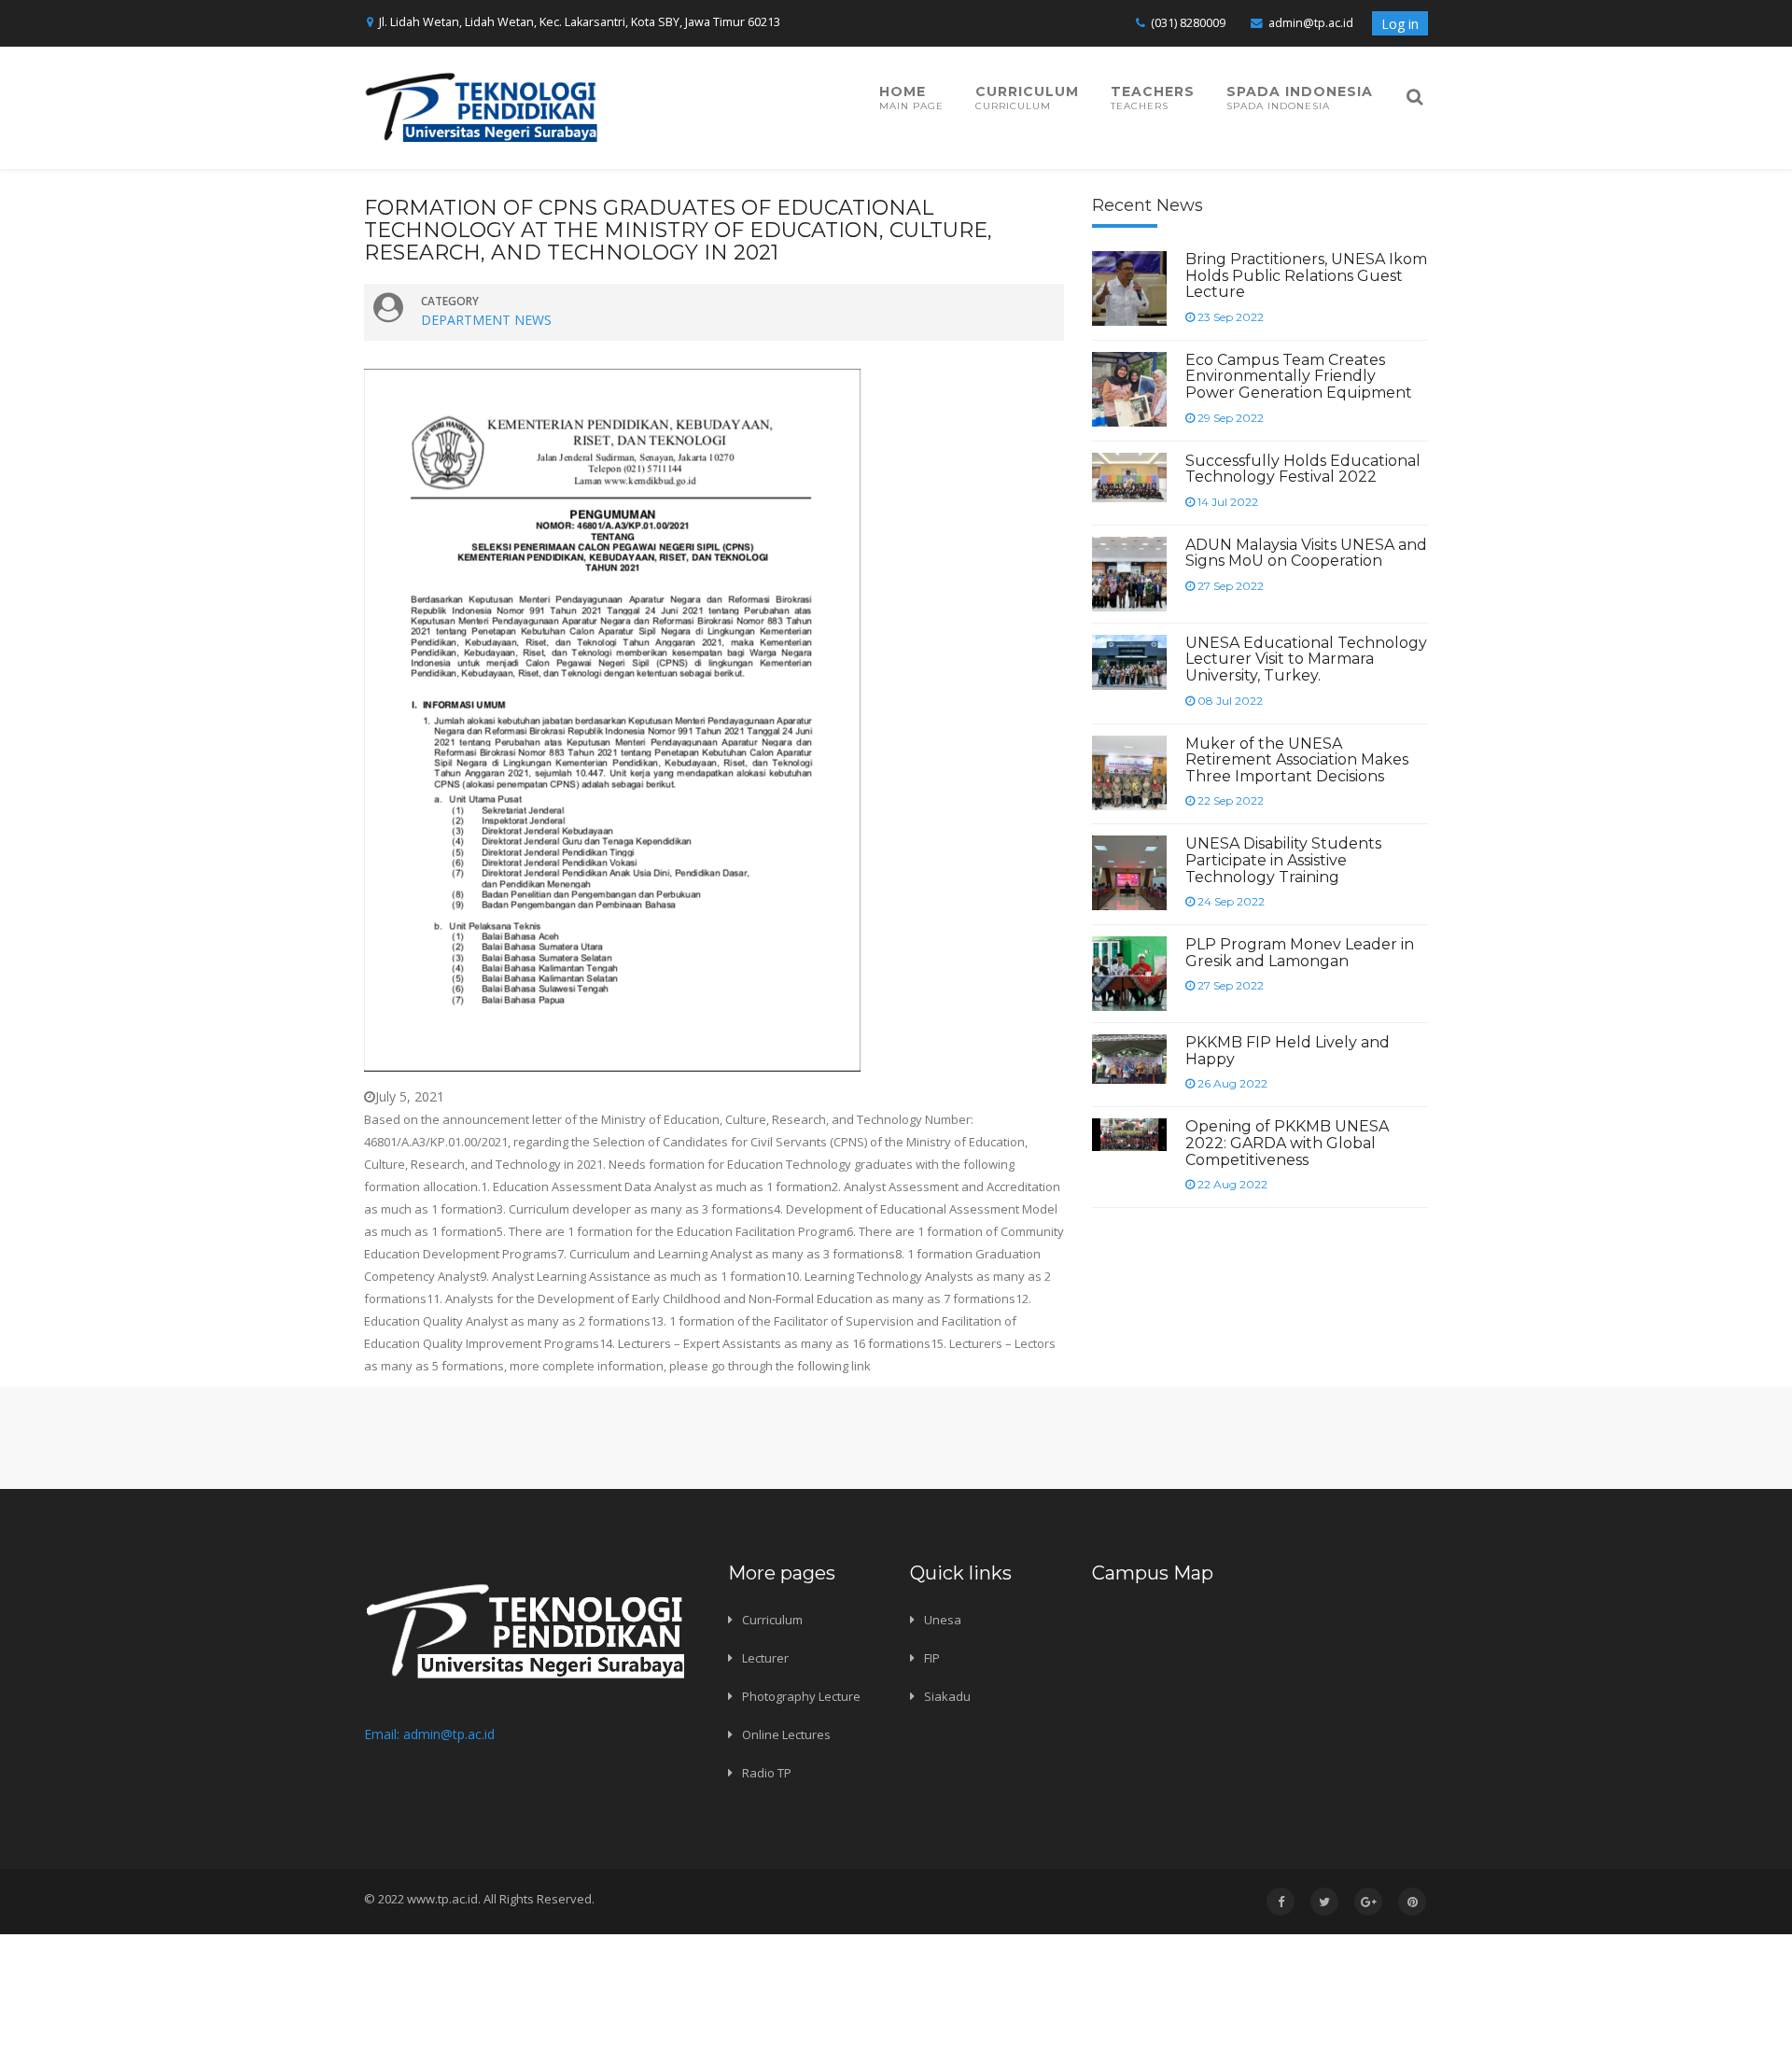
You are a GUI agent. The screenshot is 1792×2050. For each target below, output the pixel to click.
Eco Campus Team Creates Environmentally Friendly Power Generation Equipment (1299, 376)
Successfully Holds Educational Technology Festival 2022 (1303, 469)
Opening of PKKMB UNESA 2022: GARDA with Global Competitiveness (1287, 1143)
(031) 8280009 (1188, 23)
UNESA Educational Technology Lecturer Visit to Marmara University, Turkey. (1306, 659)
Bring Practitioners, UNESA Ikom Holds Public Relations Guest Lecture (1306, 275)
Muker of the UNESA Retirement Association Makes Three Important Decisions (1297, 760)
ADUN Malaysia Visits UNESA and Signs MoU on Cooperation (1306, 553)
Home (911, 98)
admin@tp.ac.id (1311, 23)
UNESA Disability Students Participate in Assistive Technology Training (1283, 860)
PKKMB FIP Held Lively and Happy (1288, 1051)
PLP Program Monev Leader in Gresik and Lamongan (1300, 953)
